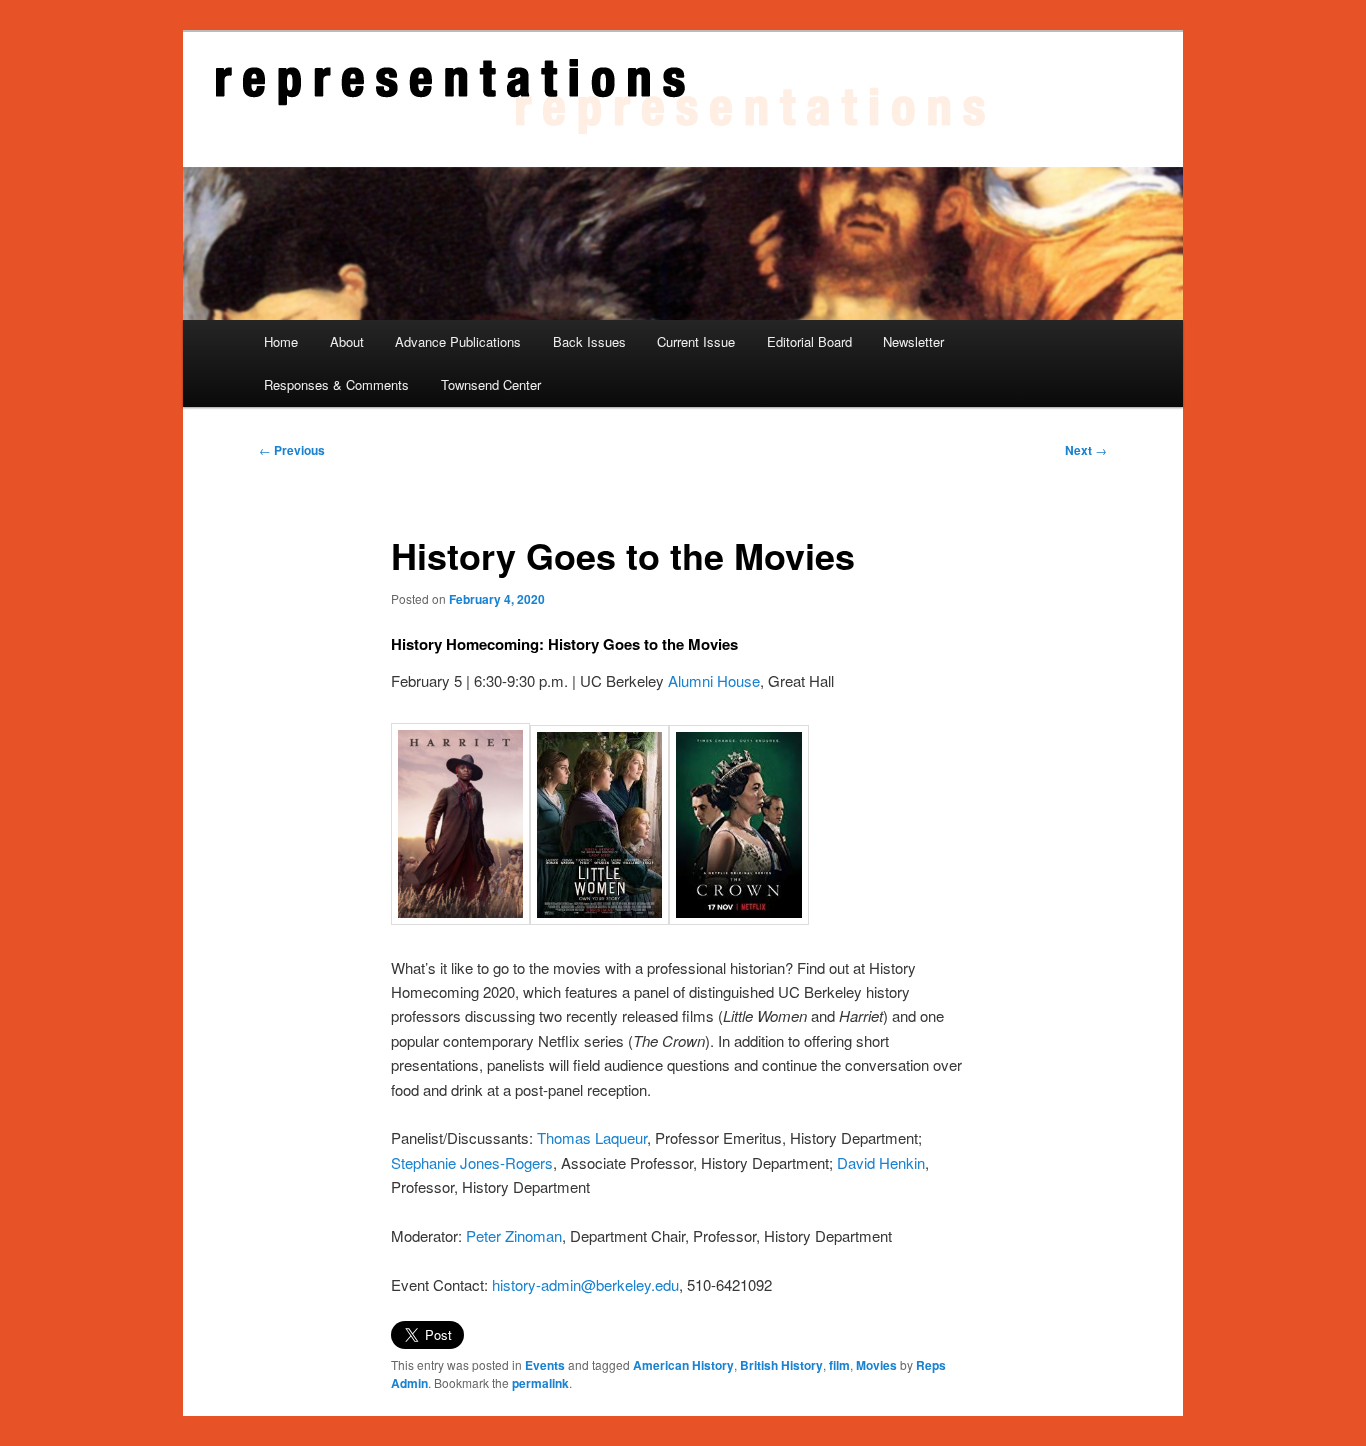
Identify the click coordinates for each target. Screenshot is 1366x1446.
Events (545, 1365)
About (347, 341)
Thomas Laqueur (592, 1137)
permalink (540, 1383)
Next (1086, 450)
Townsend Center (491, 384)
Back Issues (589, 341)
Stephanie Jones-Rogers (472, 1162)
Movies (876, 1365)
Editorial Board (809, 341)
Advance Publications (458, 341)
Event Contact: (439, 1284)
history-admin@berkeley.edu (585, 1284)
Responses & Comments (336, 384)
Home (281, 341)
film (839, 1365)
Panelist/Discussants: (462, 1137)
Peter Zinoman (514, 1235)
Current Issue (696, 341)
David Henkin (881, 1162)
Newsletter (913, 341)
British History (781, 1365)
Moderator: (426, 1235)
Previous (292, 450)
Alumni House (714, 680)
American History (683, 1365)
